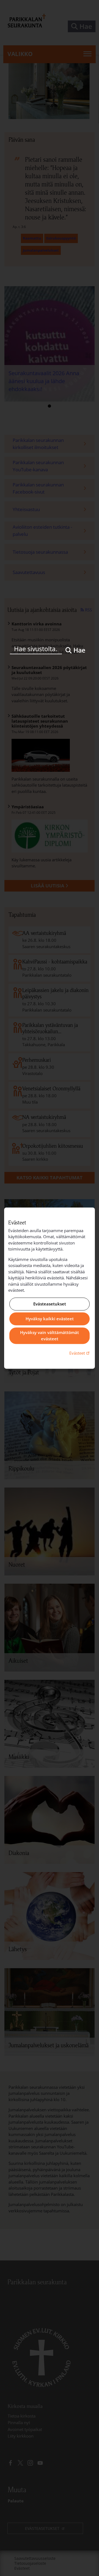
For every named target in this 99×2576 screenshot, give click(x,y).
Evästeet (80, 1353)
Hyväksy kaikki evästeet (50, 1319)
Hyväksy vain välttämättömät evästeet (50, 1336)
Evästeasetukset (50, 1304)
